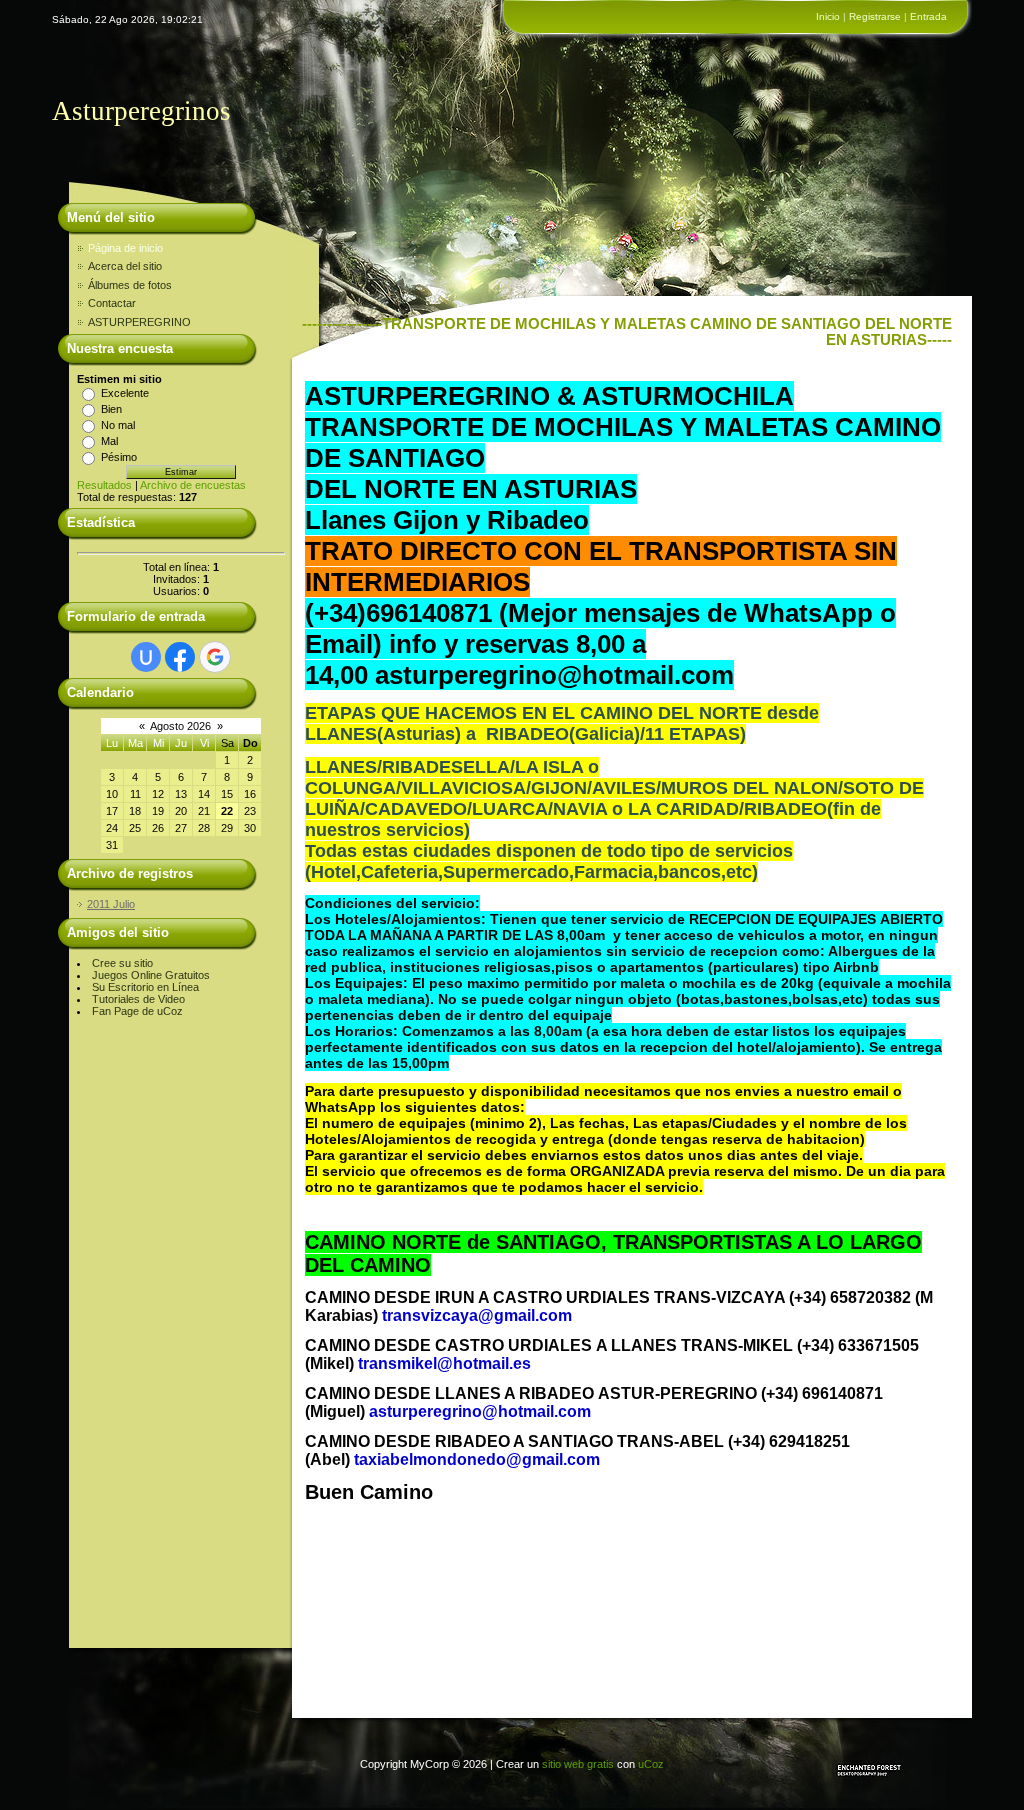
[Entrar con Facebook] (180, 657)
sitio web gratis (578, 1764)
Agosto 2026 (180, 726)
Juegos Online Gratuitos (151, 975)
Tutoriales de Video (138, 999)
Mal (109, 441)
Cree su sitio (122, 963)
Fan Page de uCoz (137, 1011)
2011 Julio (111, 904)
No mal (118, 425)
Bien (111, 409)
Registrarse (875, 16)
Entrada (928, 16)
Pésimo (119, 457)
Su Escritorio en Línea (145, 987)
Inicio (828, 16)
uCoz (651, 1764)
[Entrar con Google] (215, 657)
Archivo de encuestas (193, 485)
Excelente (125, 393)
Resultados (104, 485)
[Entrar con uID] (146, 657)
